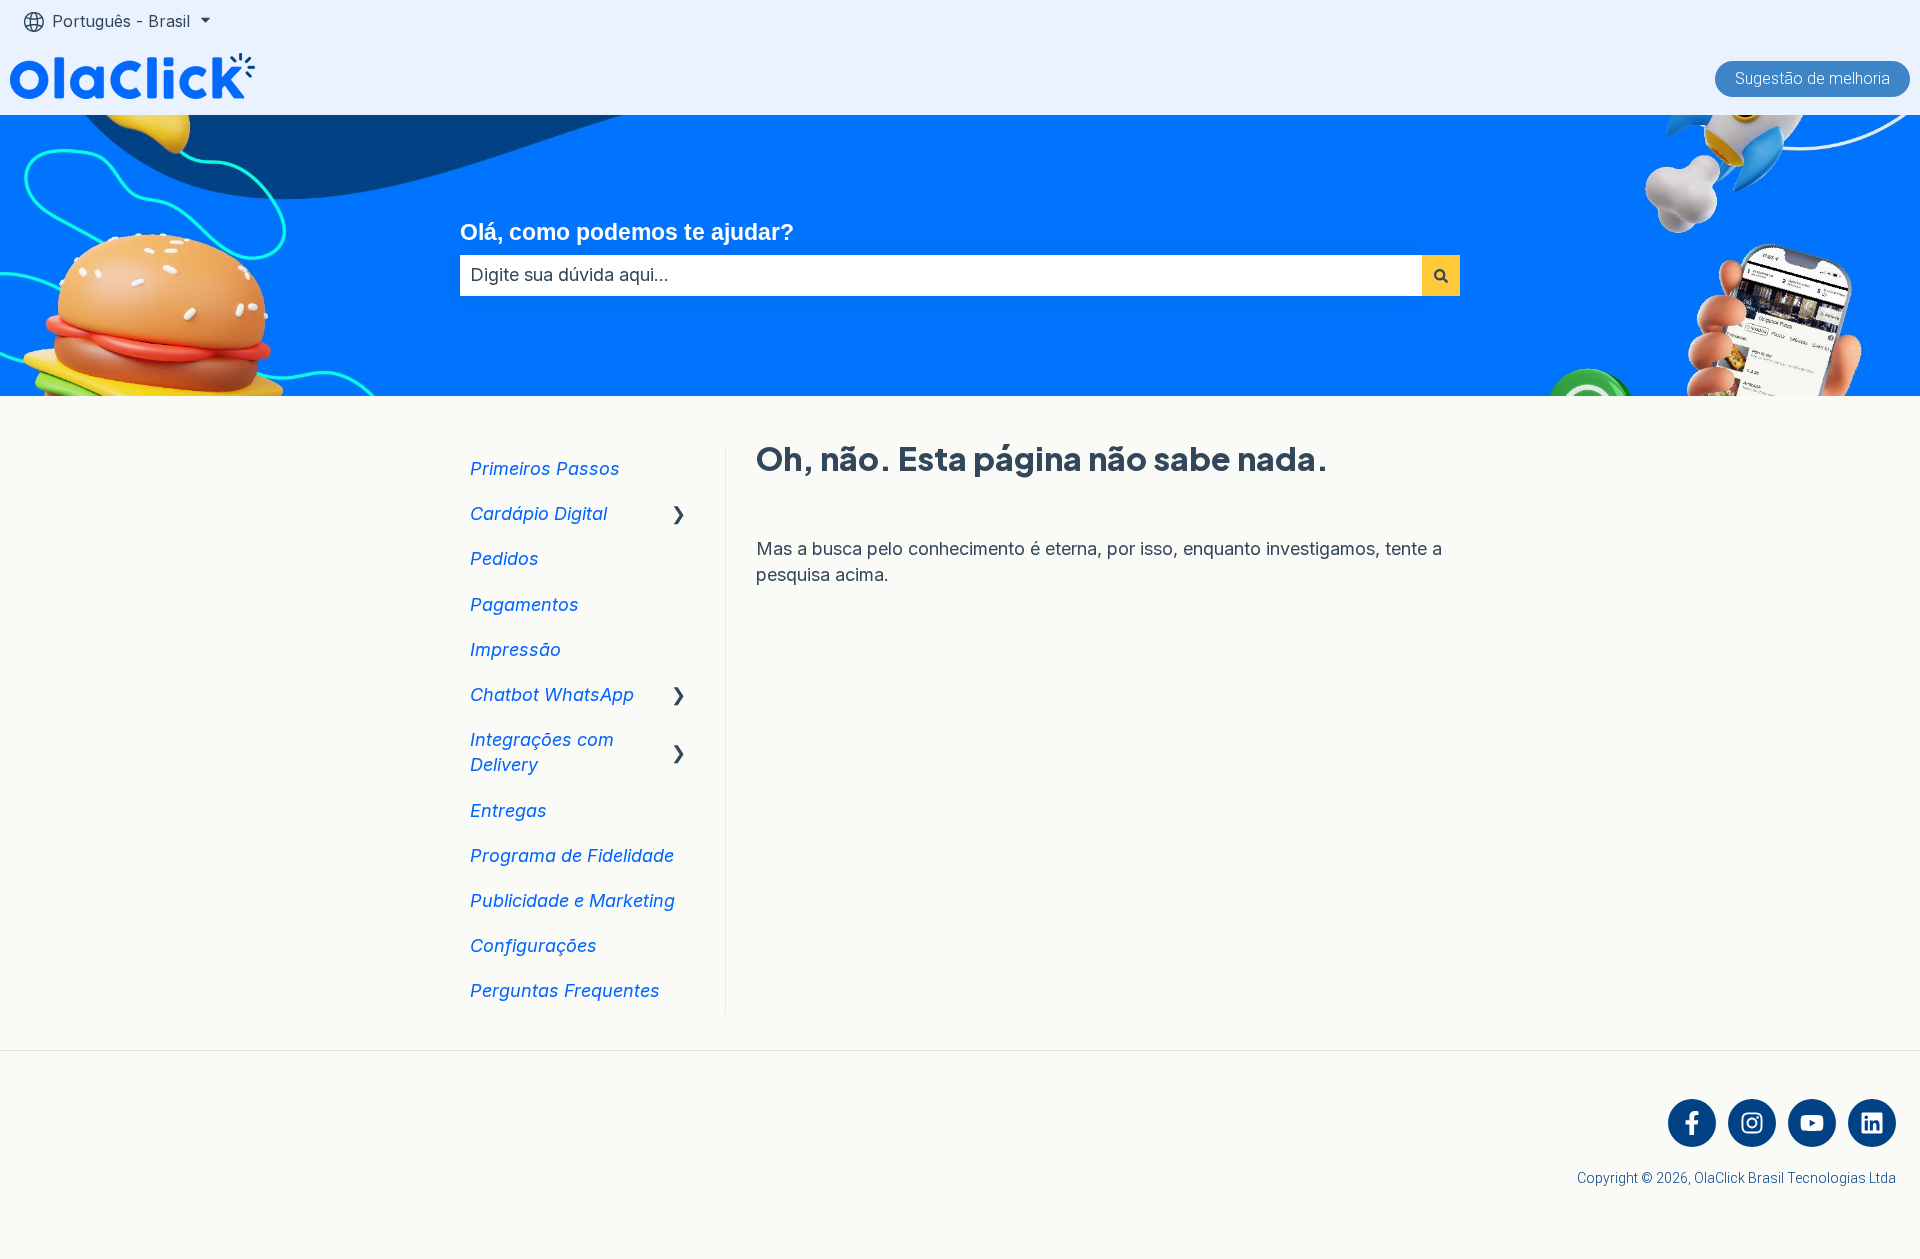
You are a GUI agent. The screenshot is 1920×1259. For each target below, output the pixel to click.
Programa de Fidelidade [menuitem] (572, 855)
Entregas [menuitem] (508, 810)
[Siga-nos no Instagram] (1752, 1123)
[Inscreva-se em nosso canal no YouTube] (1812, 1123)
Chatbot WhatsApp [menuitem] (552, 694)
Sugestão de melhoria (1812, 78)
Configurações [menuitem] (533, 945)
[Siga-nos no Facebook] (1692, 1123)
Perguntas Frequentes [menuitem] (565, 990)
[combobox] (941, 275)
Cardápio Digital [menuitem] (538, 513)
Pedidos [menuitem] (504, 558)
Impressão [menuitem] (515, 649)
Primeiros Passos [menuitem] (545, 468)
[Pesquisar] (1441, 275)
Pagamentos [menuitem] (524, 604)
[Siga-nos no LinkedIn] (1872, 1123)
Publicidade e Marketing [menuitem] (572, 900)
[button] (679, 513)
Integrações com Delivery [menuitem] (542, 752)
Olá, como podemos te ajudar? (627, 232)
